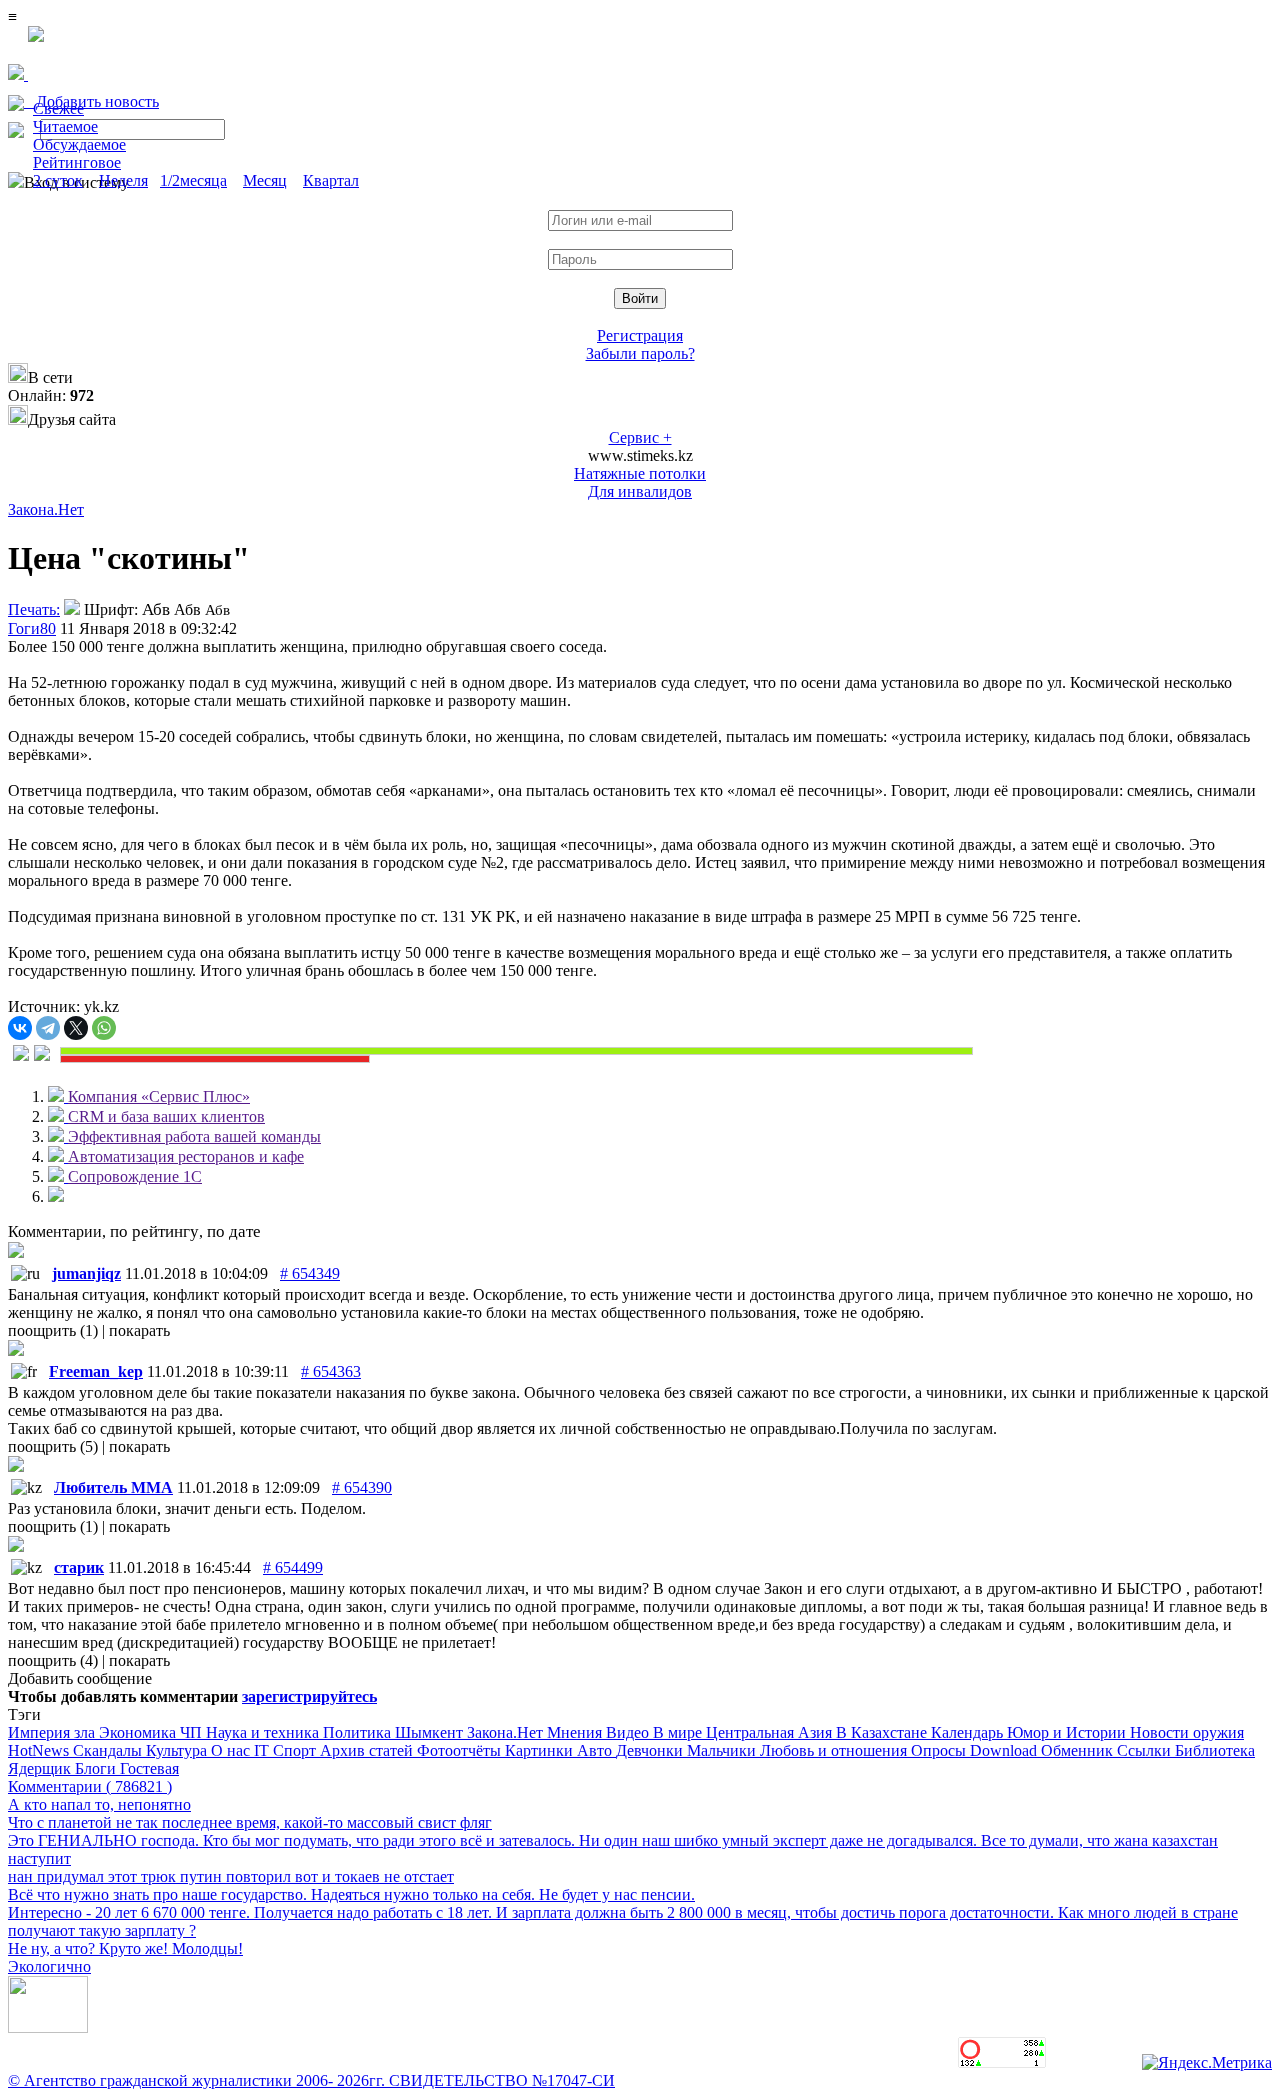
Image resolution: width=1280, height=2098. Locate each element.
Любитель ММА (113, 1487)
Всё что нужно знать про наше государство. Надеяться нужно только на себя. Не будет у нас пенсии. (351, 1894)
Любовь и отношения (835, 1750)
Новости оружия (1187, 1732)
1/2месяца (193, 180)
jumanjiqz (86, 1273)
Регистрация (640, 335)
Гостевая (149, 1768)
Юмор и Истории (1068, 1732)
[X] (76, 1028)
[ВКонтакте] (20, 1028)
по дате (234, 1231)
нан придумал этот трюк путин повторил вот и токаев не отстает (231, 1876)
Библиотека (1215, 1750)
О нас (232, 1750)
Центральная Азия (771, 1732)
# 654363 (331, 1371)
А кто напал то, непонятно (99, 1804)
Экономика (139, 1732)
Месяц (265, 180)
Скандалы (109, 1750)
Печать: (34, 609)
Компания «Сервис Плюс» (159, 1096)
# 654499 (293, 1567)
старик (79, 1567)
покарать (139, 1330)
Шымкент (431, 1732)
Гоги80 (32, 628)
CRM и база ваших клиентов (166, 1116)
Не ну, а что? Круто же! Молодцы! (125, 1948)
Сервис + (640, 437)
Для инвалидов (640, 491)
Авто (596, 1750)
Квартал (331, 180)
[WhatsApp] (104, 1028)
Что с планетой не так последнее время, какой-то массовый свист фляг (250, 1822)
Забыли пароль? (640, 353)
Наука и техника (264, 1732)
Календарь (969, 1732)
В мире (679, 1732)
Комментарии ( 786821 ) (90, 1786)
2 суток (58, 180)
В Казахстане (883, 1732)
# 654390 (362, 1487)
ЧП (193, 1732)
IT (263, 1750)
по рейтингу (154, 1231)
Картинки (541, 1750)
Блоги (97, 1768)
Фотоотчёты (461, 1750)
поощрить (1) (55, 1330)
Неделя (123, 180)
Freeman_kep (96, 1371)
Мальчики (723, 1750)
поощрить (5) (55, 1446)
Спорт (296, 1750)
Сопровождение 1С (135, 1176)
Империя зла (53, 1732)
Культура (178, 1750)
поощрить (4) (55, 1660)
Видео (629, 1732)
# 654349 (310, 1273)
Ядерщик (41, 1768)
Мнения (576, 1732)
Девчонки (651, 1750)
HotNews (40, 1750)
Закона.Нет (46, 509)
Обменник (1079, 1750)
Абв (156, 609)
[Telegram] (48, 1028)
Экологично (49, 1966)
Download (1005, 1750)
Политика (359, 1732)
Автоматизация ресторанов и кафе (186, 1156)
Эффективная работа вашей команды (194, 1136)
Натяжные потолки (640, 473)
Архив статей (368, 1750)
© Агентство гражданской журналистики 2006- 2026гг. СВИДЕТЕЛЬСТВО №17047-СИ (311, 2080)
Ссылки (1146, 1750)
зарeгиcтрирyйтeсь (309, 1696)
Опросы (940, 1750)
